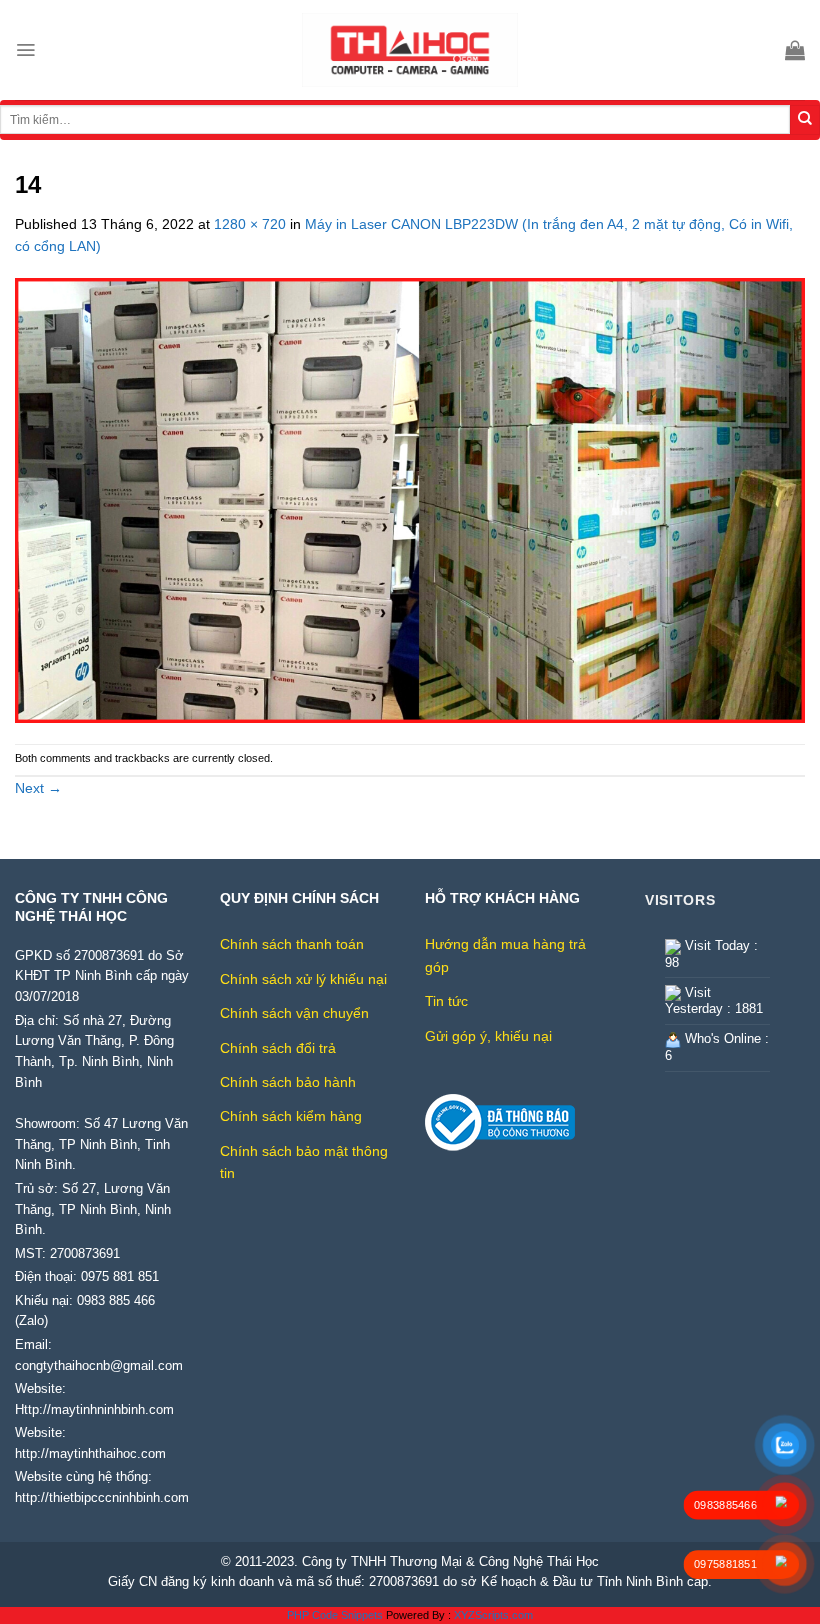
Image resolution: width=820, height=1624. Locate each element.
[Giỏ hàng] (795, 50)
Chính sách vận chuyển (294, 1013)
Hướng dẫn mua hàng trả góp (505, 955)
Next (38, 788)
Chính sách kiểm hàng (291, 1116)
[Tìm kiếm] (805, 120)
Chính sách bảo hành (288, 1082)
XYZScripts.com (493, 1615)
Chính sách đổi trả (278, 1048)
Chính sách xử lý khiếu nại (303, 979)
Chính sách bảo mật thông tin (304, 1162)
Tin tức (446, 1001)
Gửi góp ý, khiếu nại (488, 1036)
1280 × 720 (250, 224)
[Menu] (25, 50)
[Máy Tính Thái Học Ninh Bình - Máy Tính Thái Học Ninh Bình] (410, 50)
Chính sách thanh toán (292, 944)
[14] (410, 499)
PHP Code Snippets (335, 1615)
